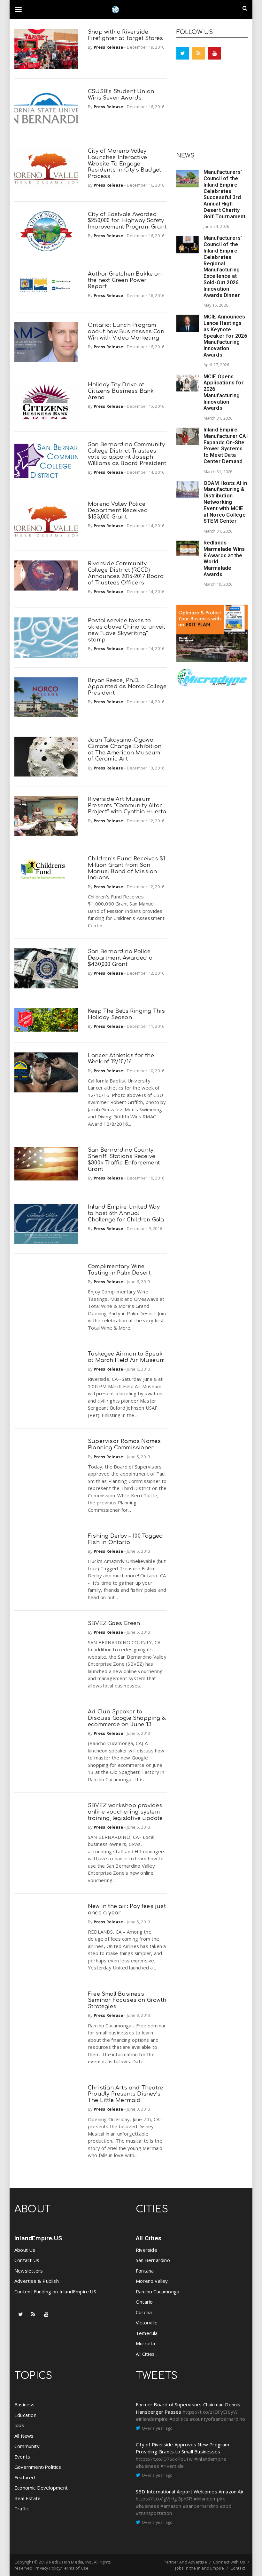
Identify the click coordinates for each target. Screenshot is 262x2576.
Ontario (144, 2302)
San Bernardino (153, 2260)
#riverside (172, 2466)
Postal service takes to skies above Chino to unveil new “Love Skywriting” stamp (126, 630)
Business (25, 2404)
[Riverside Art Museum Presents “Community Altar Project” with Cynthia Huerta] (46, 816)
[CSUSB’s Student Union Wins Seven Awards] (46, 108)
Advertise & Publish (37, 2281)
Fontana (145, 2271)
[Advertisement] (212, 108)
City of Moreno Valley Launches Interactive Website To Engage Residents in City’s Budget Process (124, 164)
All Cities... (147, 2354)
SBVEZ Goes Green (114, 1623)
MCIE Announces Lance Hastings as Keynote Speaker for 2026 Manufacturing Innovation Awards (225, 336)
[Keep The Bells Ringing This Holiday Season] (46, 1020)
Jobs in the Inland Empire (200, 2568)
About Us (25, 2250)
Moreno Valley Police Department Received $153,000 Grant (118, 510)
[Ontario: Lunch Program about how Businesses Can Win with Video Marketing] (46, 342)
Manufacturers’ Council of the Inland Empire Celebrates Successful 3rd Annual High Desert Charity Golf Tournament (225, 194)
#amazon (171, 2506)
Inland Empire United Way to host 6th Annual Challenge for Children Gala (126, 1213)
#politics (179, 2419)
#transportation (154, 2513)
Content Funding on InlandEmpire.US (55, 2291)
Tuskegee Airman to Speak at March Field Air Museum (126, 1357)
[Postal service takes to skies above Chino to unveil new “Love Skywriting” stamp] (46, 637)
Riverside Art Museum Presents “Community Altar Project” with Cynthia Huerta (127, 805)
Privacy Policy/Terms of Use (62, 2568)
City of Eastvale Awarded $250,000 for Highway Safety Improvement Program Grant (127, 221)
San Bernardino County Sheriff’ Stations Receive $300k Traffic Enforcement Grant (124, 1159)
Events (22, 2457)
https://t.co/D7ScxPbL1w (164, 2459)
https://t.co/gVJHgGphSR (164, 2499)
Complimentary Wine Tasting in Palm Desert (119, 1270)
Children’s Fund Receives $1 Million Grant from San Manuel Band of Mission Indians (127, 868)
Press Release (108, 47)
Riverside (146, 2250)
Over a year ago (157, 2428)
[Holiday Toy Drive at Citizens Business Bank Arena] (46, 402)
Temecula (147, 2333)
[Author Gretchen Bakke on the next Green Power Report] (46, 287)
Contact (238, 2568)
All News (24, 2436)
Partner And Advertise (185, 2562)
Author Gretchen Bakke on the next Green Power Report (125, 280)
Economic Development (41, 2488)
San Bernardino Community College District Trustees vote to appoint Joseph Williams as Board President (127, 454)
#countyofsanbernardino (217, 2419)
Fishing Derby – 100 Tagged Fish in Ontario (125, 1539)
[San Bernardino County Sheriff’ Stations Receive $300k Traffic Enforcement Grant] (46, 1164)
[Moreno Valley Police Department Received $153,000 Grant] (46, 521)
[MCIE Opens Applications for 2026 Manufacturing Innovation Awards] (188, 383)
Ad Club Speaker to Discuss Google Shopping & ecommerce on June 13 (127, 1718)
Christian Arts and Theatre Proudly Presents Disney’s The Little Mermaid (125, 2094)
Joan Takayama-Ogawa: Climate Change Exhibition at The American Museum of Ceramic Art (125, 749)
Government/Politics (38, 2467)
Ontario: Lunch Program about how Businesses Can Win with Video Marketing (126, 331)
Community (27, 2446)
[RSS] (199, 53)
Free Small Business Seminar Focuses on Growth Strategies (127, 2000)
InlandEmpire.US (38, 2238)
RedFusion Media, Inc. (70, 2562)
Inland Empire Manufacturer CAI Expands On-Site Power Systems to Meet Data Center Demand (226, 446)
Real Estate (27, 2498)
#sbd (226, 2506)
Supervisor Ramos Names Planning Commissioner (124, 1444)
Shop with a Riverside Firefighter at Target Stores (126, 35)
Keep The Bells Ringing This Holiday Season (126, 1014)
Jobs (19, 2425)
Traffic (22, 2508)
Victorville (147, 2322)
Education (25, 2415)
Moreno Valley (152, 2281)
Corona (144, 2312)
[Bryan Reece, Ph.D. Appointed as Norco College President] (46, 697)
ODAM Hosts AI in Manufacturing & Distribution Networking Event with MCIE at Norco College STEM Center (225, 502)
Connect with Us (229, 2562)
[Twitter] (183, 53)
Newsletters (29, 2271)
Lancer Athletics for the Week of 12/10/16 (121, 1059)
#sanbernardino (201, 2506)
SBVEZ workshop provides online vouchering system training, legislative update (125, 1812)
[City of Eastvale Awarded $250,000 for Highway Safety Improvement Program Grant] (46, 231)
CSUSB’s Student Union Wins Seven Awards (121, 95)
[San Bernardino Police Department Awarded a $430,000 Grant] (46, 968)
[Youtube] (215, 53)
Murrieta (146, 2343)
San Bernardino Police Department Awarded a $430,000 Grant (120, 958)
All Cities (149, 2238)
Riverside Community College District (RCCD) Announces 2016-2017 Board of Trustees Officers (126, 573)
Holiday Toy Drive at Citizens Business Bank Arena (121, 391)
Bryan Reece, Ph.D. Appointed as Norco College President (127, 687)
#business (147, 2466)
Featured (25, 2477)
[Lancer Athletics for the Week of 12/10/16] (46, 1072)
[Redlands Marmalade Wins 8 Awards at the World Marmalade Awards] (188, 548)
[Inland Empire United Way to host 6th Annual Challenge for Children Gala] (46, 1224)
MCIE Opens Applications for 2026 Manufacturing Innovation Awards (224, 392)
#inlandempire (152, 2419)
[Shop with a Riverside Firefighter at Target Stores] (46, 49)
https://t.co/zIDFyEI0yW (210, 2412)
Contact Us (27, 2260)
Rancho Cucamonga (158, 2291)
